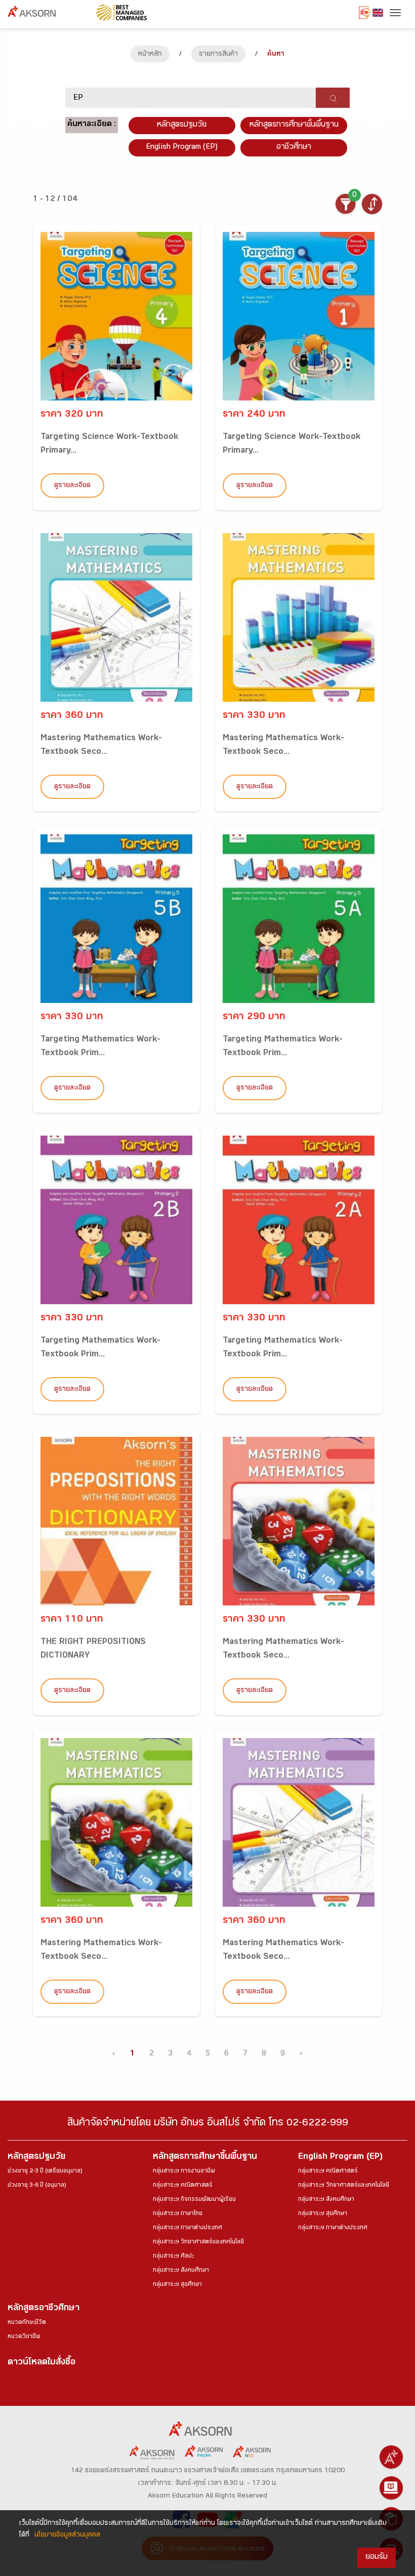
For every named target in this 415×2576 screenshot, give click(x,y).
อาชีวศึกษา (294, 148)
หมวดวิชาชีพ (24, 2337)
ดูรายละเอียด (72, 486)
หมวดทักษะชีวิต (27, 2323)
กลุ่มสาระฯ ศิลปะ (173, 2257)
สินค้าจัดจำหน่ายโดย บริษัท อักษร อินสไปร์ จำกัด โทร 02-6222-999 (208, 2124)
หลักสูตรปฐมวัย (36, 2158)
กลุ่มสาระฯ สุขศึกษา (177, 2285)
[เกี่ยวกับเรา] (391, 2457)
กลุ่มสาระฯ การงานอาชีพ (184, 2171)
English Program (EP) (182, 148)
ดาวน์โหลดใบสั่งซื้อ (41, 2363)
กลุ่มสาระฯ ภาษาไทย (178, 2214)
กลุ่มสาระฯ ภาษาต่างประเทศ (188, 2228)
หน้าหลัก (150, 55)
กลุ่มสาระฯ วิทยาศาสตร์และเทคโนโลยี (198, 2242)
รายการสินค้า (218, 55)
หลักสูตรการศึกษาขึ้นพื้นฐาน (205, 2158)
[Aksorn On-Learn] (391, 2488)
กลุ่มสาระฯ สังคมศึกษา (181, 2271)
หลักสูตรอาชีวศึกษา (44, 2309)
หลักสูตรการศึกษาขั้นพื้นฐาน (294, 125)
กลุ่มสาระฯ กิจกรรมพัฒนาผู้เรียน (194, 2200)
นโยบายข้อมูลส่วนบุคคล (67, 2535)
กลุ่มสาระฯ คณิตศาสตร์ (183, 2186)
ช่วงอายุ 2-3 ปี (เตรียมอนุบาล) (45, 2171)
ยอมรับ (377, 2558)
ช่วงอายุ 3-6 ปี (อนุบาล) (37, 2186)
